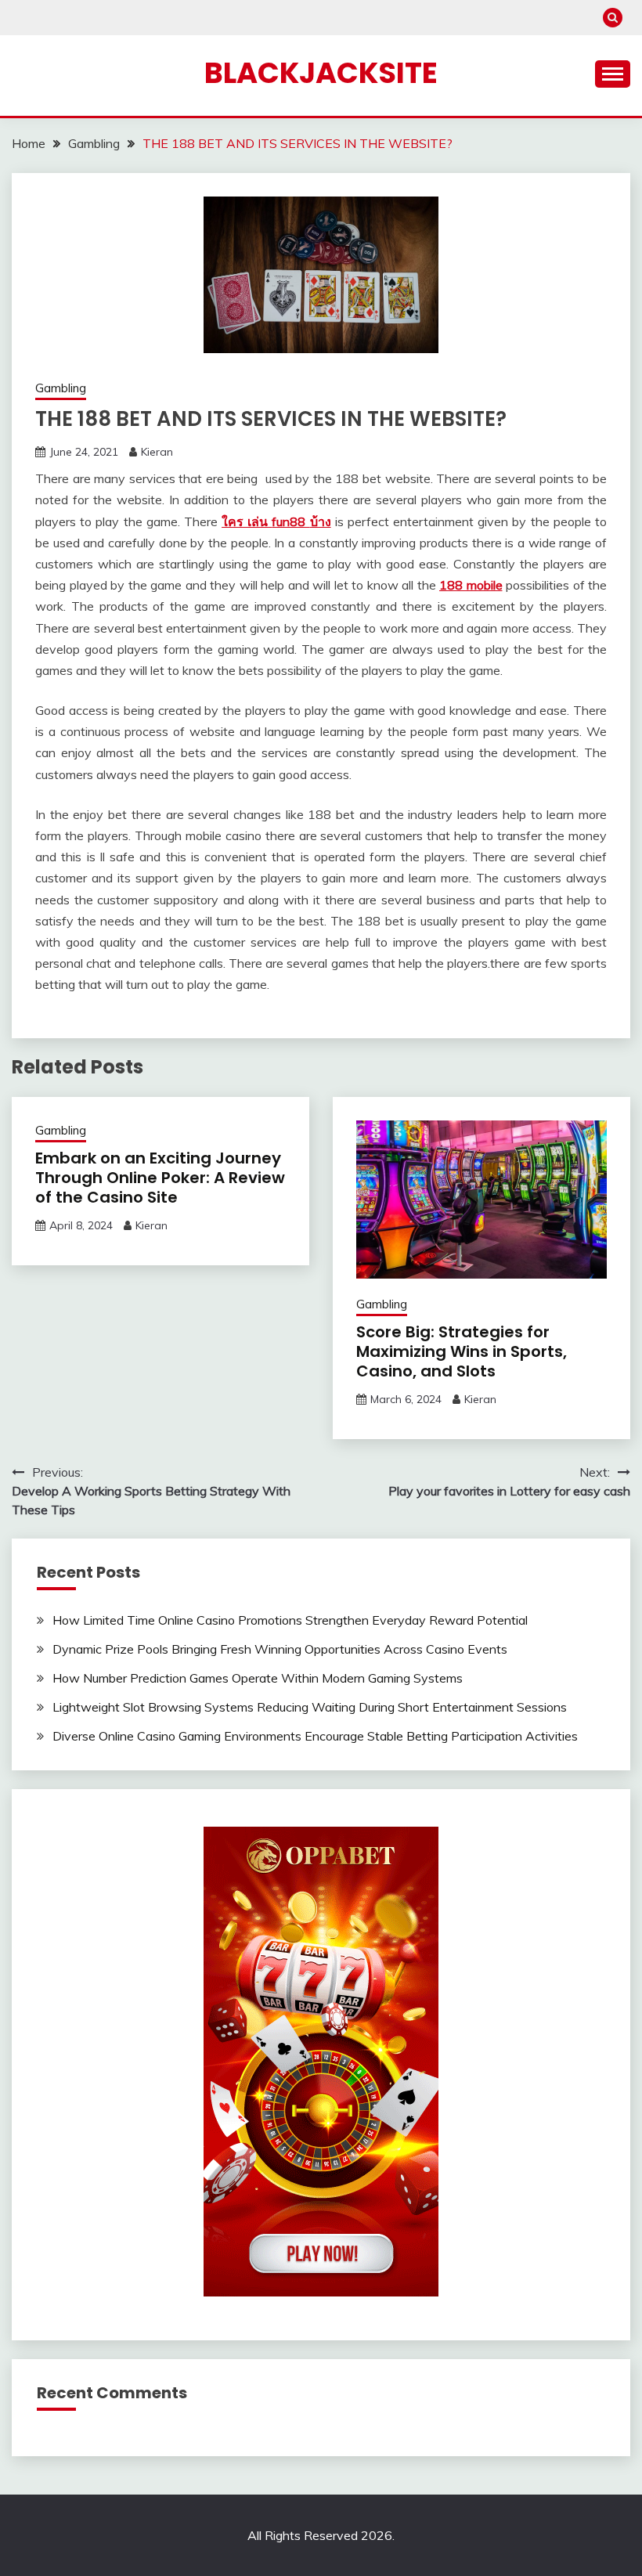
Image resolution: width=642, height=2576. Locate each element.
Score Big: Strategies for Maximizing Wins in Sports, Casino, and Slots (462, 1351)
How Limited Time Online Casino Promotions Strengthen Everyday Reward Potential (290, 1620)
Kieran (157, 452)
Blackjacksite (321, 73)
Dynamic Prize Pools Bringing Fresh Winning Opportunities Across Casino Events (280, 1649)
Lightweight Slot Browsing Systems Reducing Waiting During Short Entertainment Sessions (310, 1707)
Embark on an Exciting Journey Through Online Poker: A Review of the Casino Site (160, 1178)
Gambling (61, 388)
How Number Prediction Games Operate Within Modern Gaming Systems (258, 1678)
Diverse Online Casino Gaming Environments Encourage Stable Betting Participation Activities (315, 1736)
